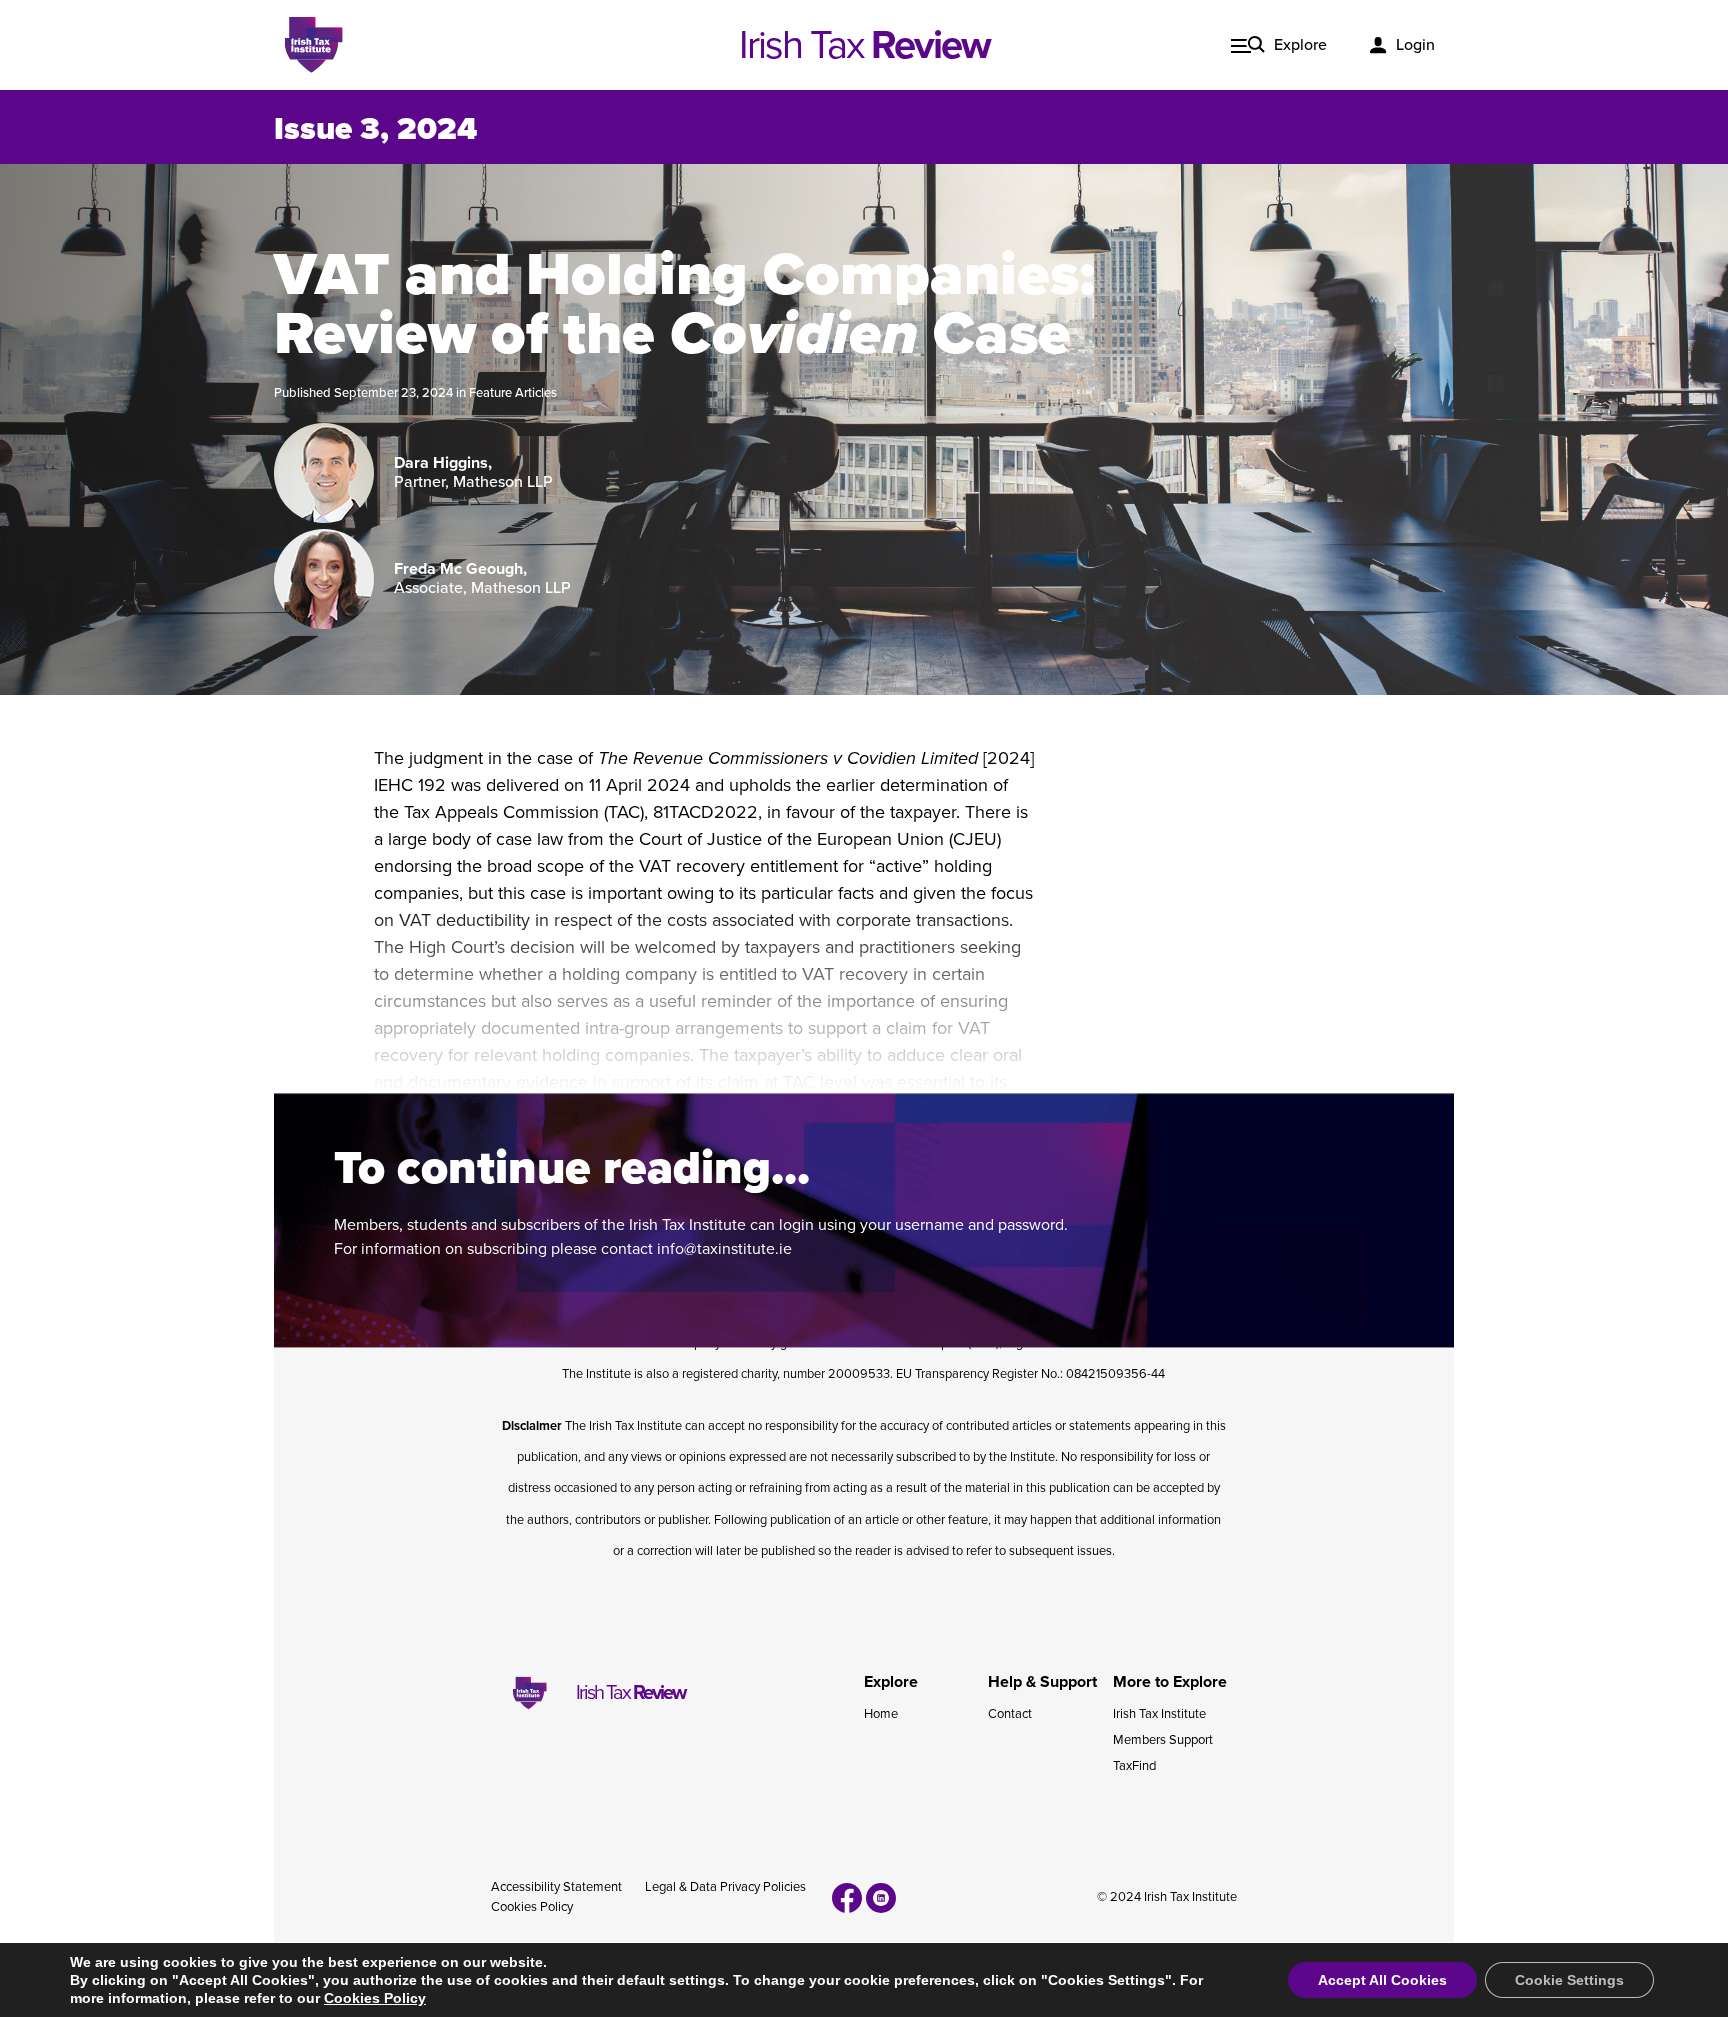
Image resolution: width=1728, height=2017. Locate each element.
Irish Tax (864, 45)
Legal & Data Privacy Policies (725, 1887)
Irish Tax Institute (1159, 1714)
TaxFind (1134, 1766)
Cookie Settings (1569, 1980)
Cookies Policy (532, 1907)
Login (1415, 45)
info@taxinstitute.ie (724, 1249)
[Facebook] (847, 1898)
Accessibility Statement (556, 1887)
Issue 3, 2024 (375, 129)
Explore (1300, 45)
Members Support (1163, 1740)
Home (881, 1714)
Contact (1010, 1714)
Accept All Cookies (1382, 1980)
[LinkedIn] (881, 1898)
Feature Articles (513, 393)
